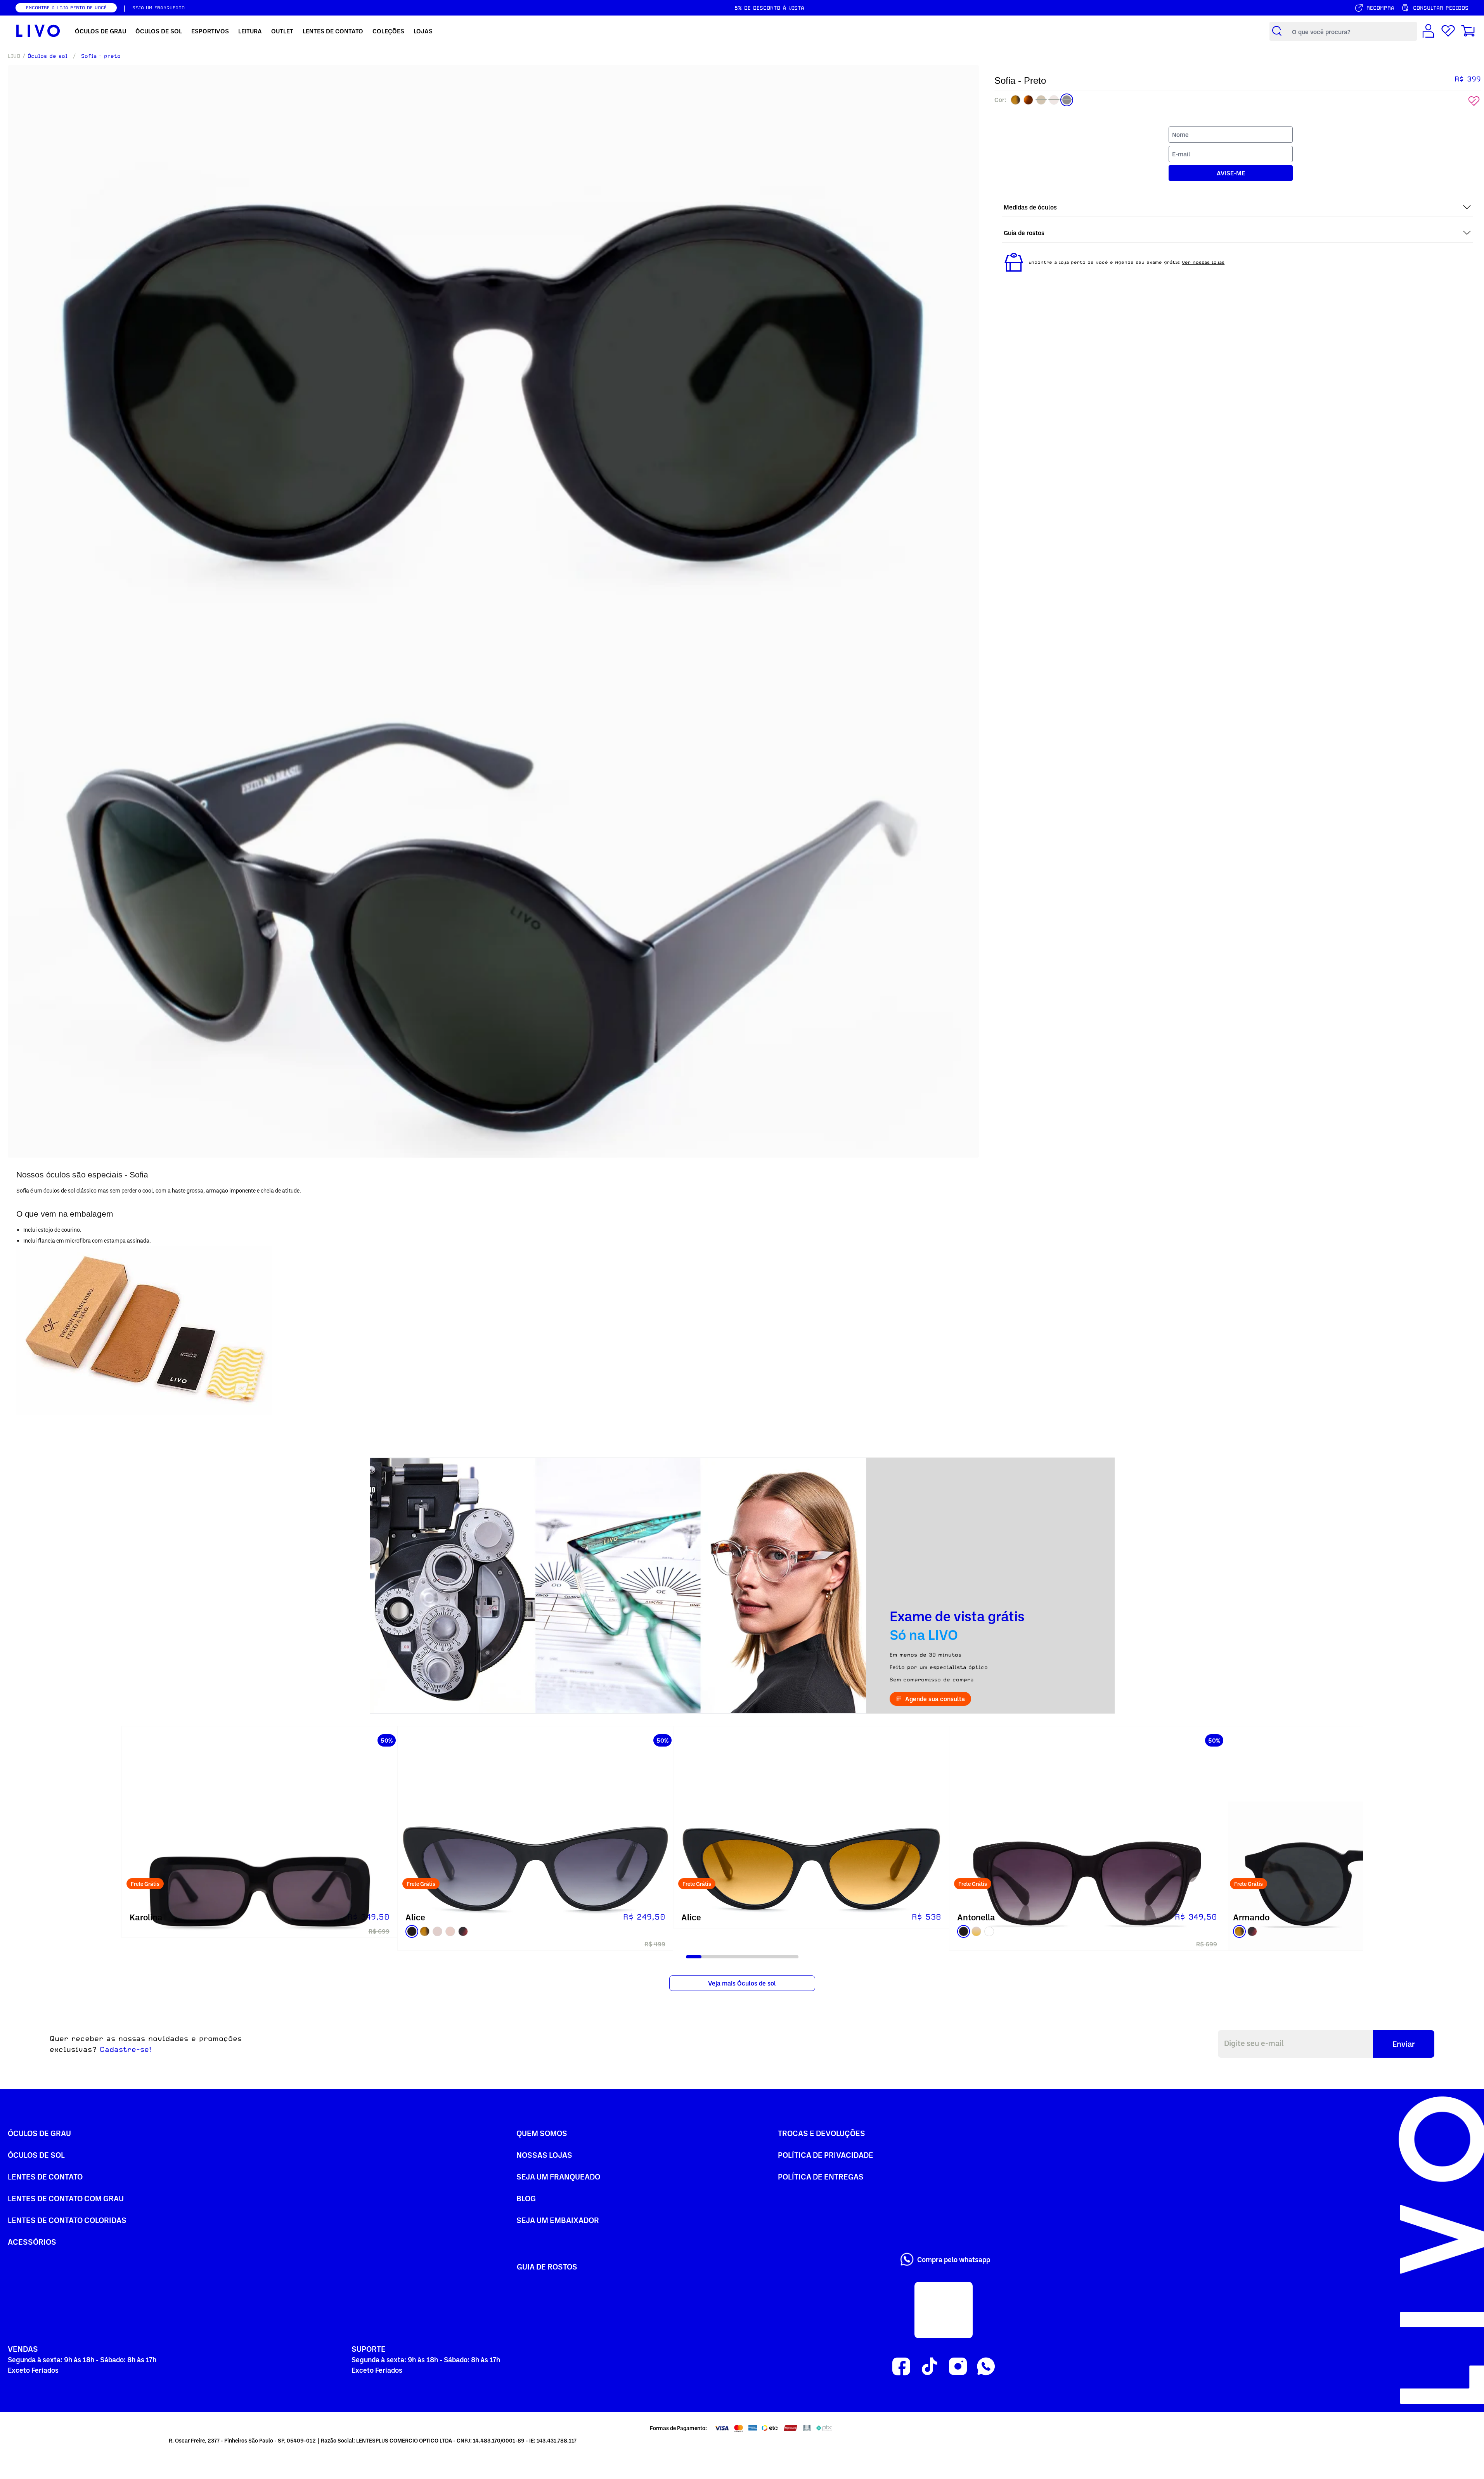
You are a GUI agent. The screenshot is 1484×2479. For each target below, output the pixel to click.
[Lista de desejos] (1448, 31)
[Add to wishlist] (1474, 101)
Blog (526, 2198)
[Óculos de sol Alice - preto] (535, 1864)
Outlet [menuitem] (282, 31)
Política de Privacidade (826, 2155)
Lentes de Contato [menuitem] (333, 31)
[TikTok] (929, 2367)
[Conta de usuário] (1428, 31)
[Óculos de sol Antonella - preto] (1087, 1864)
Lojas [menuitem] (423, 31)
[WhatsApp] (986, 2367)
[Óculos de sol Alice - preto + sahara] (811, 1864)
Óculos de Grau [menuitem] (100, 31)
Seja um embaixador (558, 2220)
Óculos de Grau (39, 2133)
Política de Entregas (821, 2176)
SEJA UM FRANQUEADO (158, 8)
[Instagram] (958, 2367)
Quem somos (542, 2133)
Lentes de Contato (45, 2176)
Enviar (1404, 2044)
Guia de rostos (547, 2266)
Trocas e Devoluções (822, 2133)
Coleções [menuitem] (388, 31)
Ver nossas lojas (1203, 262)
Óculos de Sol (36, 2155)
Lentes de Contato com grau (66, 2198)
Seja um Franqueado (558, 2176)
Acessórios (32, 2242)
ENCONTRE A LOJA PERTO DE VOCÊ (66, 8)
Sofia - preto (101, 56)
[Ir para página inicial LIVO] (38, 31)
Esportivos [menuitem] (210, 31)
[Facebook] (901, 2367)
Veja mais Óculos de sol (742, 1983)
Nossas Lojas (544, 2155)
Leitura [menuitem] (250, 31)
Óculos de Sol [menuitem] (159, 31)
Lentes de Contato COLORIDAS (67, 2220)
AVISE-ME (1231, 173)
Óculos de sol (48, 56)
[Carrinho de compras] (1468, 31)
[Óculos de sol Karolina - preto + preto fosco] (260, 1864)
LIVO (14, 56)
